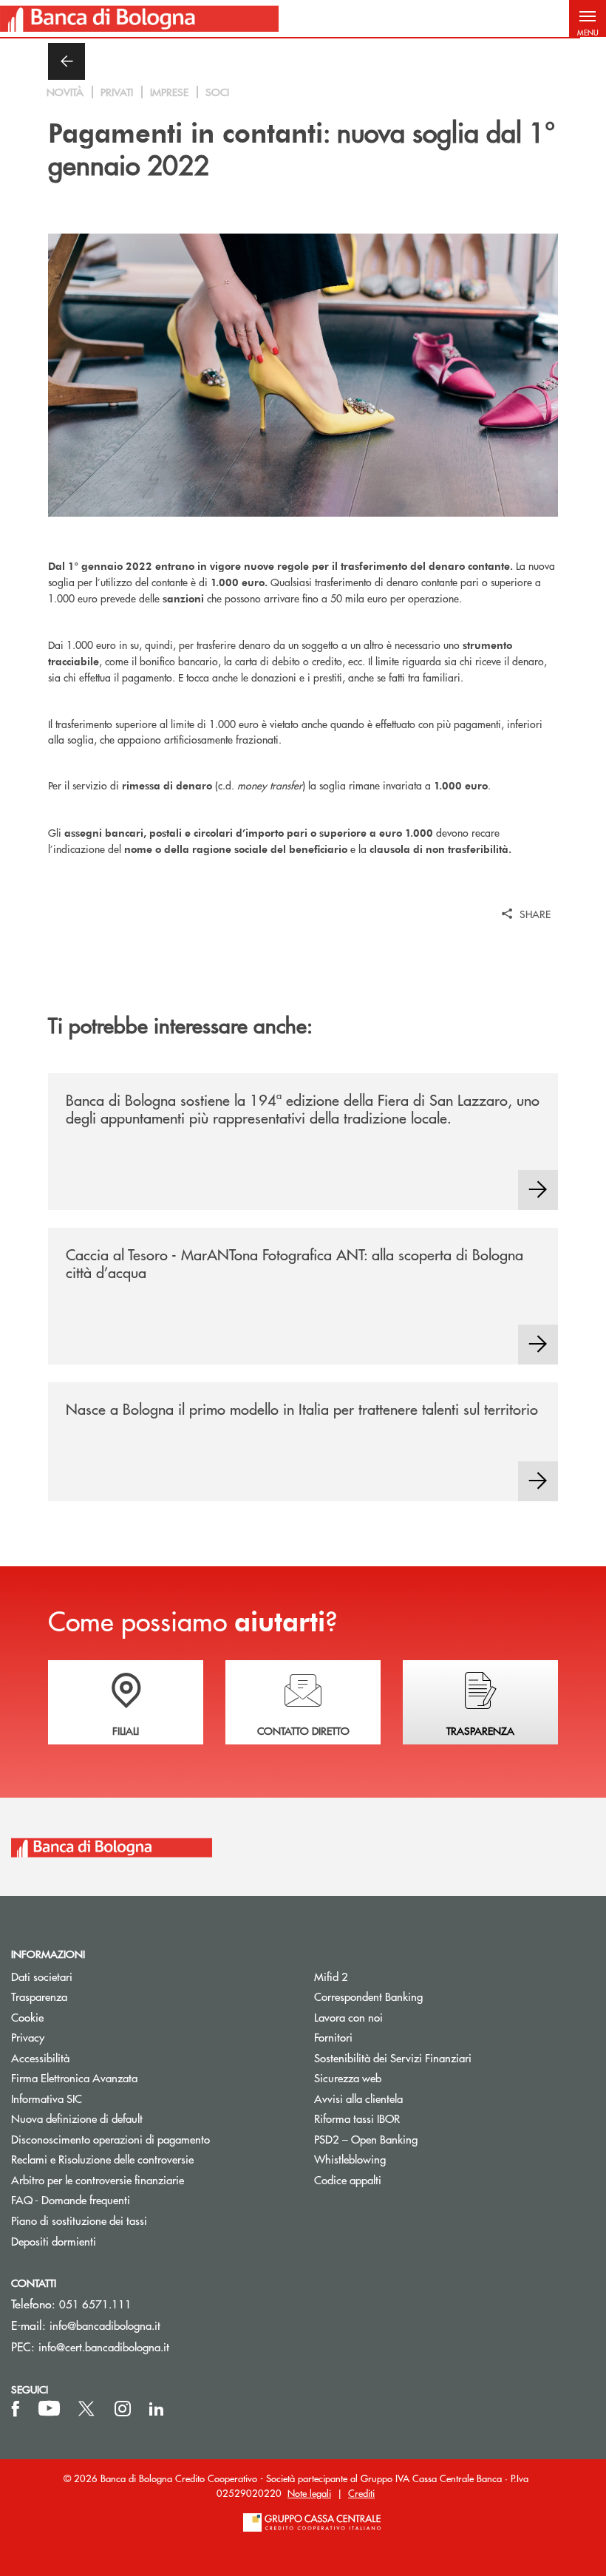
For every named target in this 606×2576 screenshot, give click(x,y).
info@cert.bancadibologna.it (104, 2346)
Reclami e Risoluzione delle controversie (102, 2159)
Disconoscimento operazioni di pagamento (110, 2139)
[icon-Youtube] (49, 2409)
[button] (588, 18)
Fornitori (333, 2037)
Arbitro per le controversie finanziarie (151, 2179)
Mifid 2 (331, 1976)
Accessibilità (40, 2057)
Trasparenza (39, 1996)
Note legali (309, 2493)
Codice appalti (348, 2179)
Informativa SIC (47, 2098)
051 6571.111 (95, 2304)
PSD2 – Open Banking (422, 2139)
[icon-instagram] (123, 2409)
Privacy (28, 2037)
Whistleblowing (350, 2159)
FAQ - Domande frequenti (71, 2199)
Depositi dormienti (54, 2241)
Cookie (27, 2017)
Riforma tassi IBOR (357, 2118)
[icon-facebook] (16, 2409)
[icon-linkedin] (157, 2409)
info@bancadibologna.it (105, 2325)
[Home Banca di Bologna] (139, 18)
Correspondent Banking (368, 1996)
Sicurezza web (348, 2077)
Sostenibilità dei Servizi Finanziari (393, 2057)
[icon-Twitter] (88, 2409)
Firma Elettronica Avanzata (74, 2077)
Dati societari (42, 1976)
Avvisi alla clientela (358, 2098)
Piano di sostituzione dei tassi (135, 2220)
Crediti (361, 2493)
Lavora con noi (348, 2017)
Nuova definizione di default (77, 2118)
